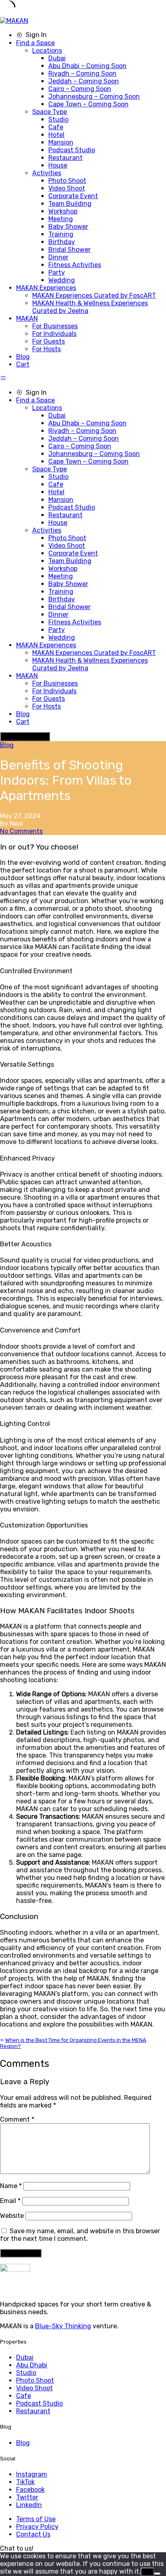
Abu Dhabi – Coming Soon (87, 66)
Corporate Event (73, 196)
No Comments (21, 831)
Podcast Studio (72, 150)
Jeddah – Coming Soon (84, 81)
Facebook (30, 2490)
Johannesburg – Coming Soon (94, 96)
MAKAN (27, 318)
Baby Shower (68, 227)
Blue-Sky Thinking (63, 2326)
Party (57, 273)
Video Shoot (67, 188)
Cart (23, 364)
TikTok (25, 2482)
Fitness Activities (75, 265)
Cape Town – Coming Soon (88, 104)
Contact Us (33, 2534)
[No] (157, 2574)
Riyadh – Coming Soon (82, 74)
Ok (147, 2572)
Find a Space (35, 43)
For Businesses (55, 326)
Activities (47, 173)
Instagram (32, 2474)
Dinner (58, 257)
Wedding (62, 280)
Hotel (56, 135)
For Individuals (54, 334)
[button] (17, 2548)
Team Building (70, 204)
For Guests (49, 341)
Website (12, 2216)
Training (61, 234)
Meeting (61, 219)
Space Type (50, 112)
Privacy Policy (37, 2527)
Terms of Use (36, 2519)
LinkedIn (29, 2505)
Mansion (61, 142)
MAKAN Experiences (46, 288)
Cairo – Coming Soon (80, 89)
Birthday (62, 242)
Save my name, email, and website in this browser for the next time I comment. (80, 2235)
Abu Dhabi (32, 2365)
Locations (47, 51)
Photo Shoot (67, 181)
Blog (23, 357)
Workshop (63, 211)
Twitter (27, 2497)
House (58, 165)
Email (10, 2201)
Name (11, 2186)
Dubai (57, 58)
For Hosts (47, 349)
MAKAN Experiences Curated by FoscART (94, 295)
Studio (58, 119)
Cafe (56, 127)
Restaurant (65, 158)
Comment (17, 2119)
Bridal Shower (70, 250)
